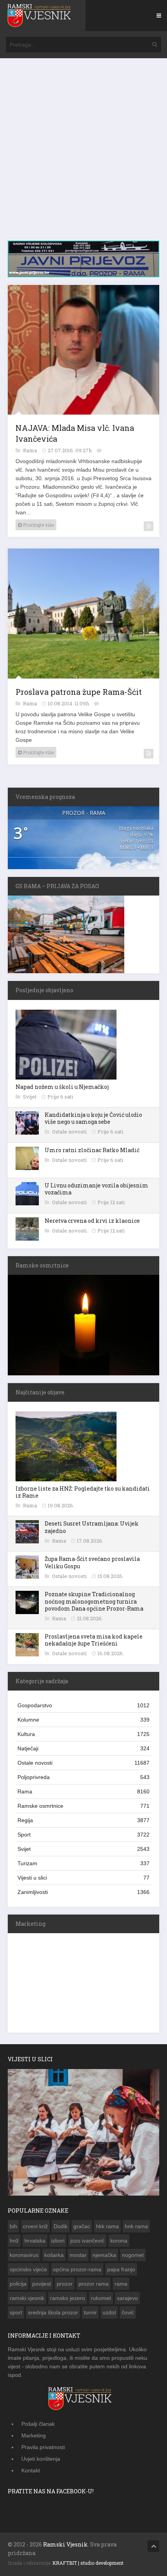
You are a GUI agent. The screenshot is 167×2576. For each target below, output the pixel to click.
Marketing (34, 2435)
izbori (58, 2241)
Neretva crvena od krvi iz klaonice (92, 1221)
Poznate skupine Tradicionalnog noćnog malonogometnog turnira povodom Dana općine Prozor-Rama (94, 1601)
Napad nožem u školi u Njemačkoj (62, 1087)
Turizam (83, 1863)
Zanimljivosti (83, 1892)
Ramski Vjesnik (65, 2544)
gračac (82, 2226)
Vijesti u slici (83, 1878)
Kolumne (83, 1720)
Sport (83, 1835)
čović (128, 2312)
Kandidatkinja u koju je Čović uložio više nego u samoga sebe (93, 1118)
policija (18, 2284)
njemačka (104, 2255)
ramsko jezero (68, 2298)
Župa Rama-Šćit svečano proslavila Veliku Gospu (92, 1562)
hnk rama (136, 2226)
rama (121, 2284)
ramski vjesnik (27, 2298)
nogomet (133, 2255)
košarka (54, 2255)
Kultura (83, 1734)
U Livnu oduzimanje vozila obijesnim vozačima (97, 1189)
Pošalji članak (38, 2424)
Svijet (30, 1097)
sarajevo (127, 2298)
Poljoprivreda (83, 1777)
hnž (14, 2241)
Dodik (61, 2226)
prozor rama (94, 2284)
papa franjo (121, 2269)
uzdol (109, 2312)
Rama (30, 450)
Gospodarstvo (83, 1705)
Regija (83, 1820)
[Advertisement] (83, 153)
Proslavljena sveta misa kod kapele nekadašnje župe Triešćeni (94, 1640)
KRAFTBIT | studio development (88, 2563)
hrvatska (35, 2241)
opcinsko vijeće (28, 2269)
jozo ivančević (87, 2241)
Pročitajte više (38, 525)
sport (16, 2312)
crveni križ (35, 2226)
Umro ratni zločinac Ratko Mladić (92, 1150)
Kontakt (31, 2470)
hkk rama (107, 2226)
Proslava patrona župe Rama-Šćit (79, 692)
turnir (90, 2312)
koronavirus (24, 2255)
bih (13, 2226)
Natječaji (83, 1748)
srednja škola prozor (53, 2312)
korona (119, 2241)
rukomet (101, 2298)
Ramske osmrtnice (83, 1806)
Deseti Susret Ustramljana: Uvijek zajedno (92, 1527)
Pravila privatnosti (43, 2447)
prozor (65, 2284)
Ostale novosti (70, 1132)
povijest (42, 2284)
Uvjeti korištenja (41, 2459)
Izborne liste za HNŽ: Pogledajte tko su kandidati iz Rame (83, 1492)
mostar (78, 2255)
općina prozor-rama (77, 2269)
